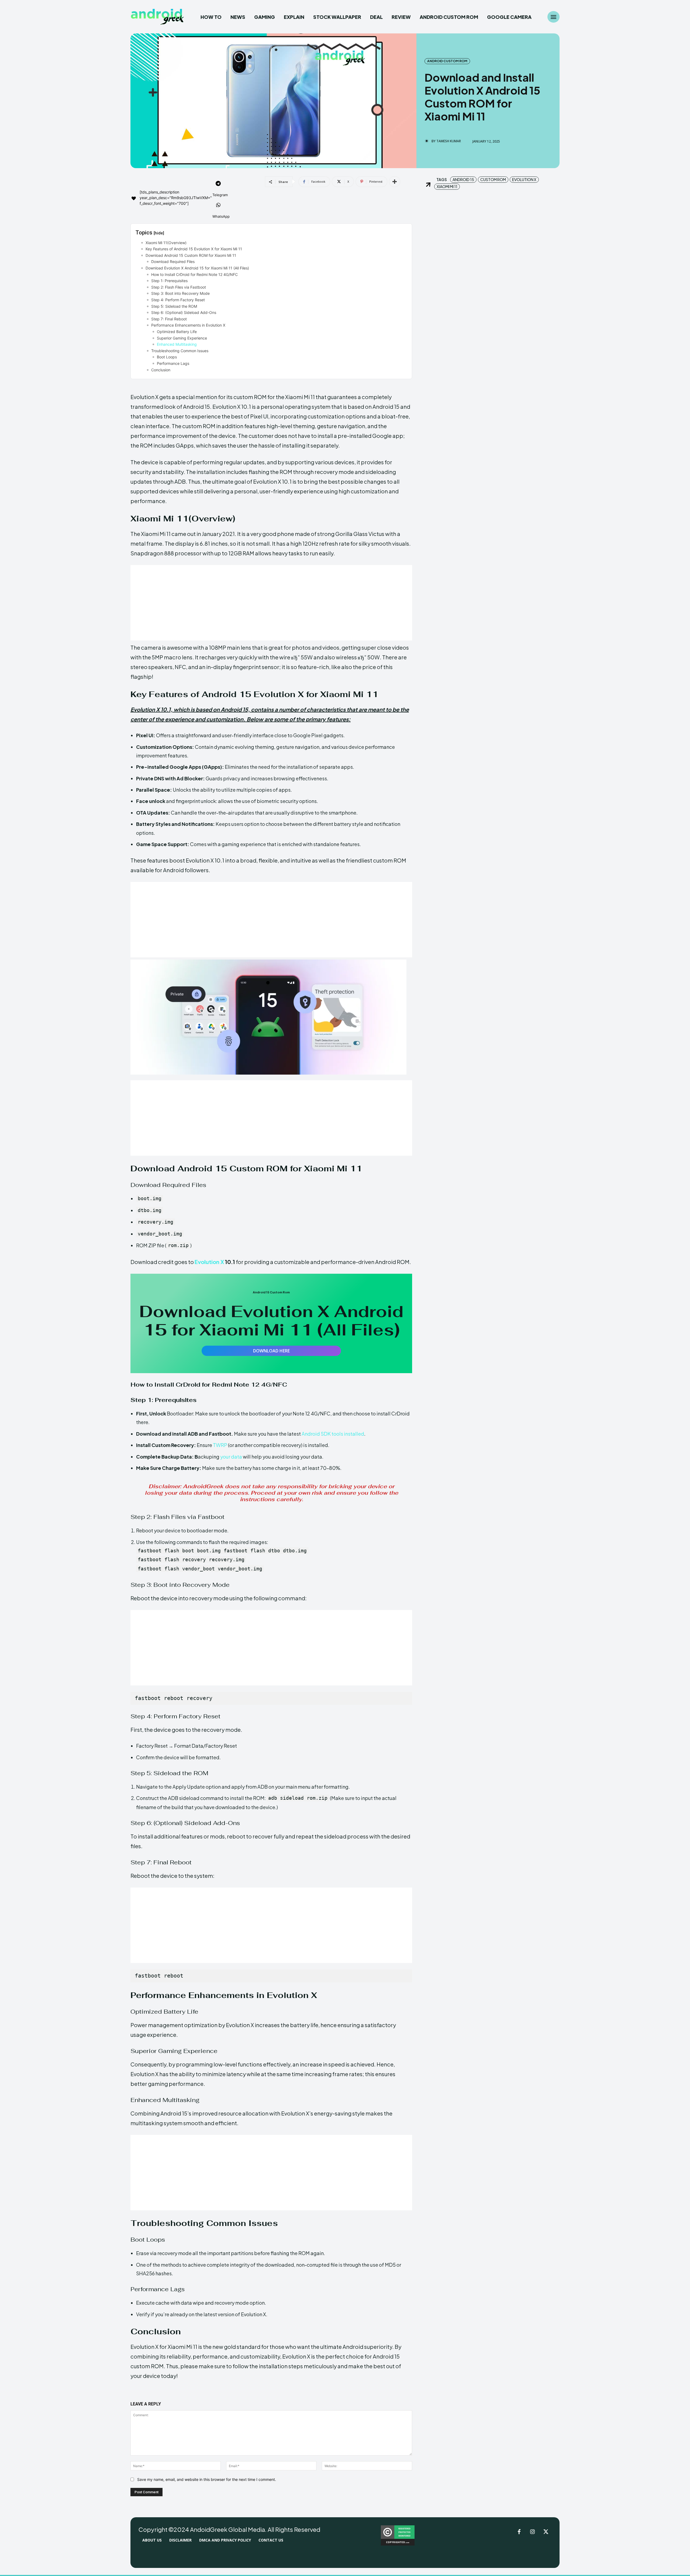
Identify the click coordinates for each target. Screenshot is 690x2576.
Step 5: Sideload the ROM (174, 306)
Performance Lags (173, 363)
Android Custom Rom (447, 61)
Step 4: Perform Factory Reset (178, 300)
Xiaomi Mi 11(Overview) (166, 243)
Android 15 (463, 179)
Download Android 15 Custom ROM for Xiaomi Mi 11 (191, 255)
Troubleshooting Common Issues (180, 351)
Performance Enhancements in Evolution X (188, 325)
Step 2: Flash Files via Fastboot (179, 287)
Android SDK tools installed (333, 1434)
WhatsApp (221, 216)
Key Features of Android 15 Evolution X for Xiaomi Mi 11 (194, 249)
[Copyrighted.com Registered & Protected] (398, 2544)
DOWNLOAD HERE (271, 1351)
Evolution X (209, 1262)
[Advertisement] (271, 603)
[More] (395, 182)
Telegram (220, 195)
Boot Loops (167, 357)
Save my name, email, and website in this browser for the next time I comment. (207, 2479)
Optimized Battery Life (177, 332)
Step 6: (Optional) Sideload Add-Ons (184, 312)
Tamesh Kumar (449, 141)
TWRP (220, 1445)
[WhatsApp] (218, 206)
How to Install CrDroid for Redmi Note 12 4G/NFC (194, 274)
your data (231, 1457)
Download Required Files (173, 262)
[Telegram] (218, 184)
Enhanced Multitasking (177, 344)
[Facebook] (519, 2532)
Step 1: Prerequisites (169, 281)
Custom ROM (493, 179)
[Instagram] (533, 2532)
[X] (546, 2532)
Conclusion (161, 370)
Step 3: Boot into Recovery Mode (180, 293)
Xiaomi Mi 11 (447, 186)
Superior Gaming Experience (182, 338)
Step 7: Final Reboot (169, 319)
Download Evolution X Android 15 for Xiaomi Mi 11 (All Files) (197, 268)
